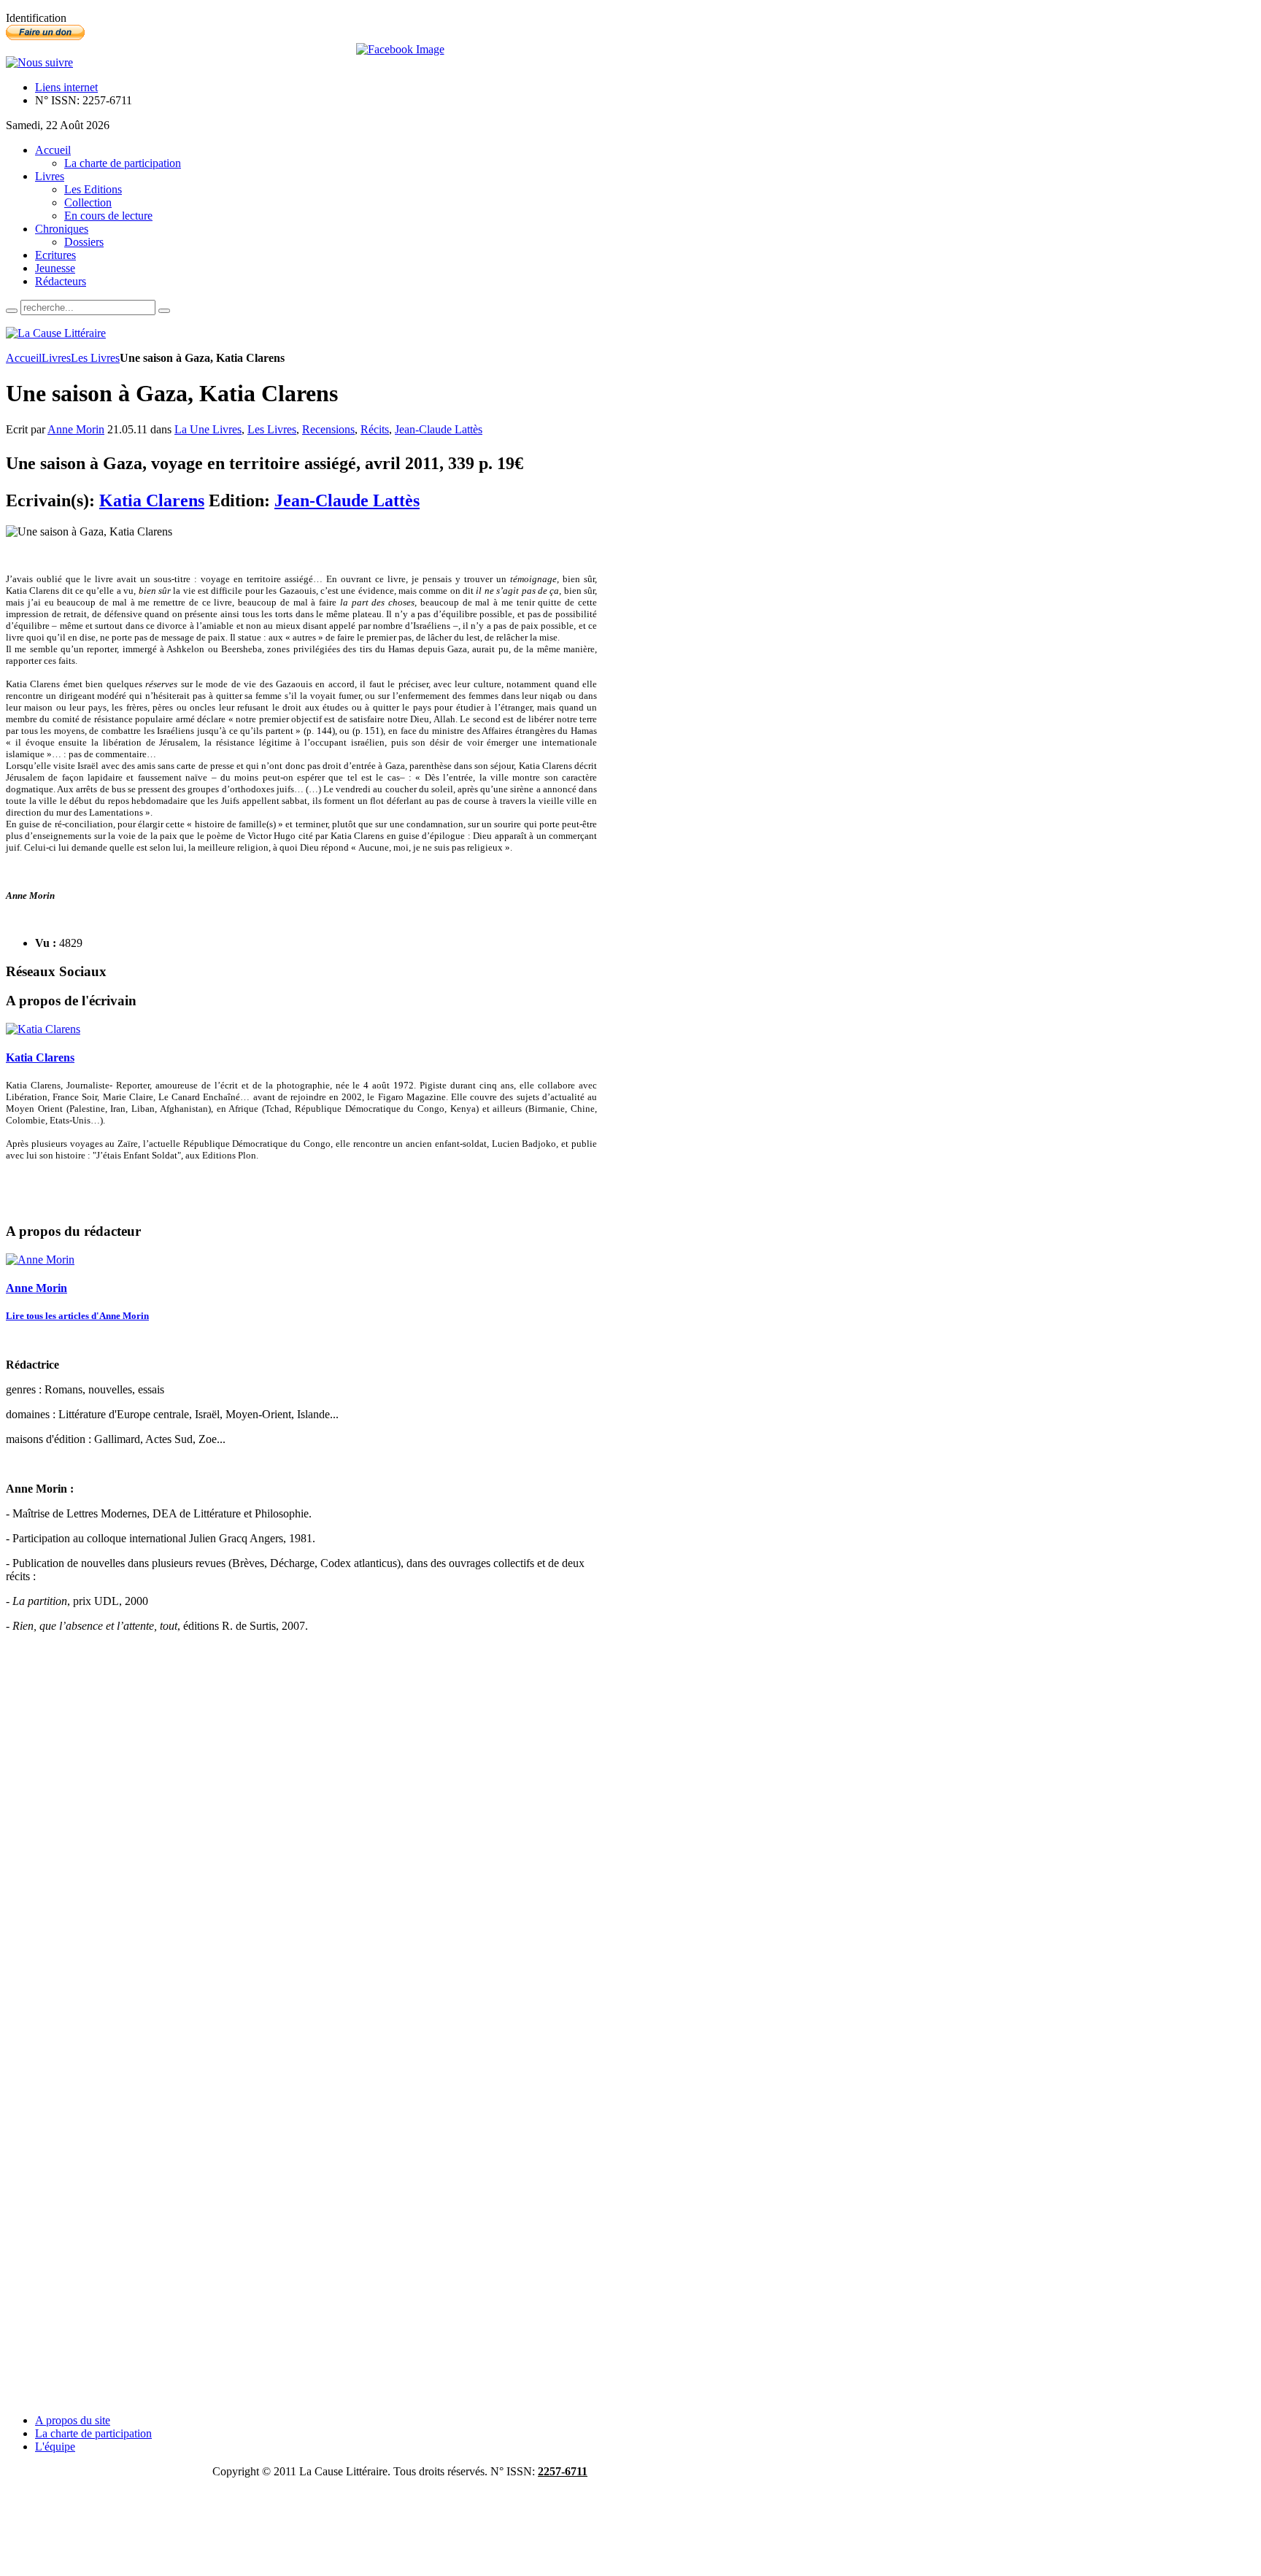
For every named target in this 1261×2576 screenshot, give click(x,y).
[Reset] (164, 311)
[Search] (12, 311)
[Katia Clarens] (43, 1029)
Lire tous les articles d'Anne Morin (77, 1316)
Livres (56, 358)
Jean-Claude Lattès (439, 429)
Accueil (24, 358)
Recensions (328, 429)
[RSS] (39, 62)
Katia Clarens (152, 500)
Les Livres (95, 358)
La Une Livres (208, 429)
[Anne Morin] (40, 1260)
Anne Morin (76, 429)
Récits (375, 429)
